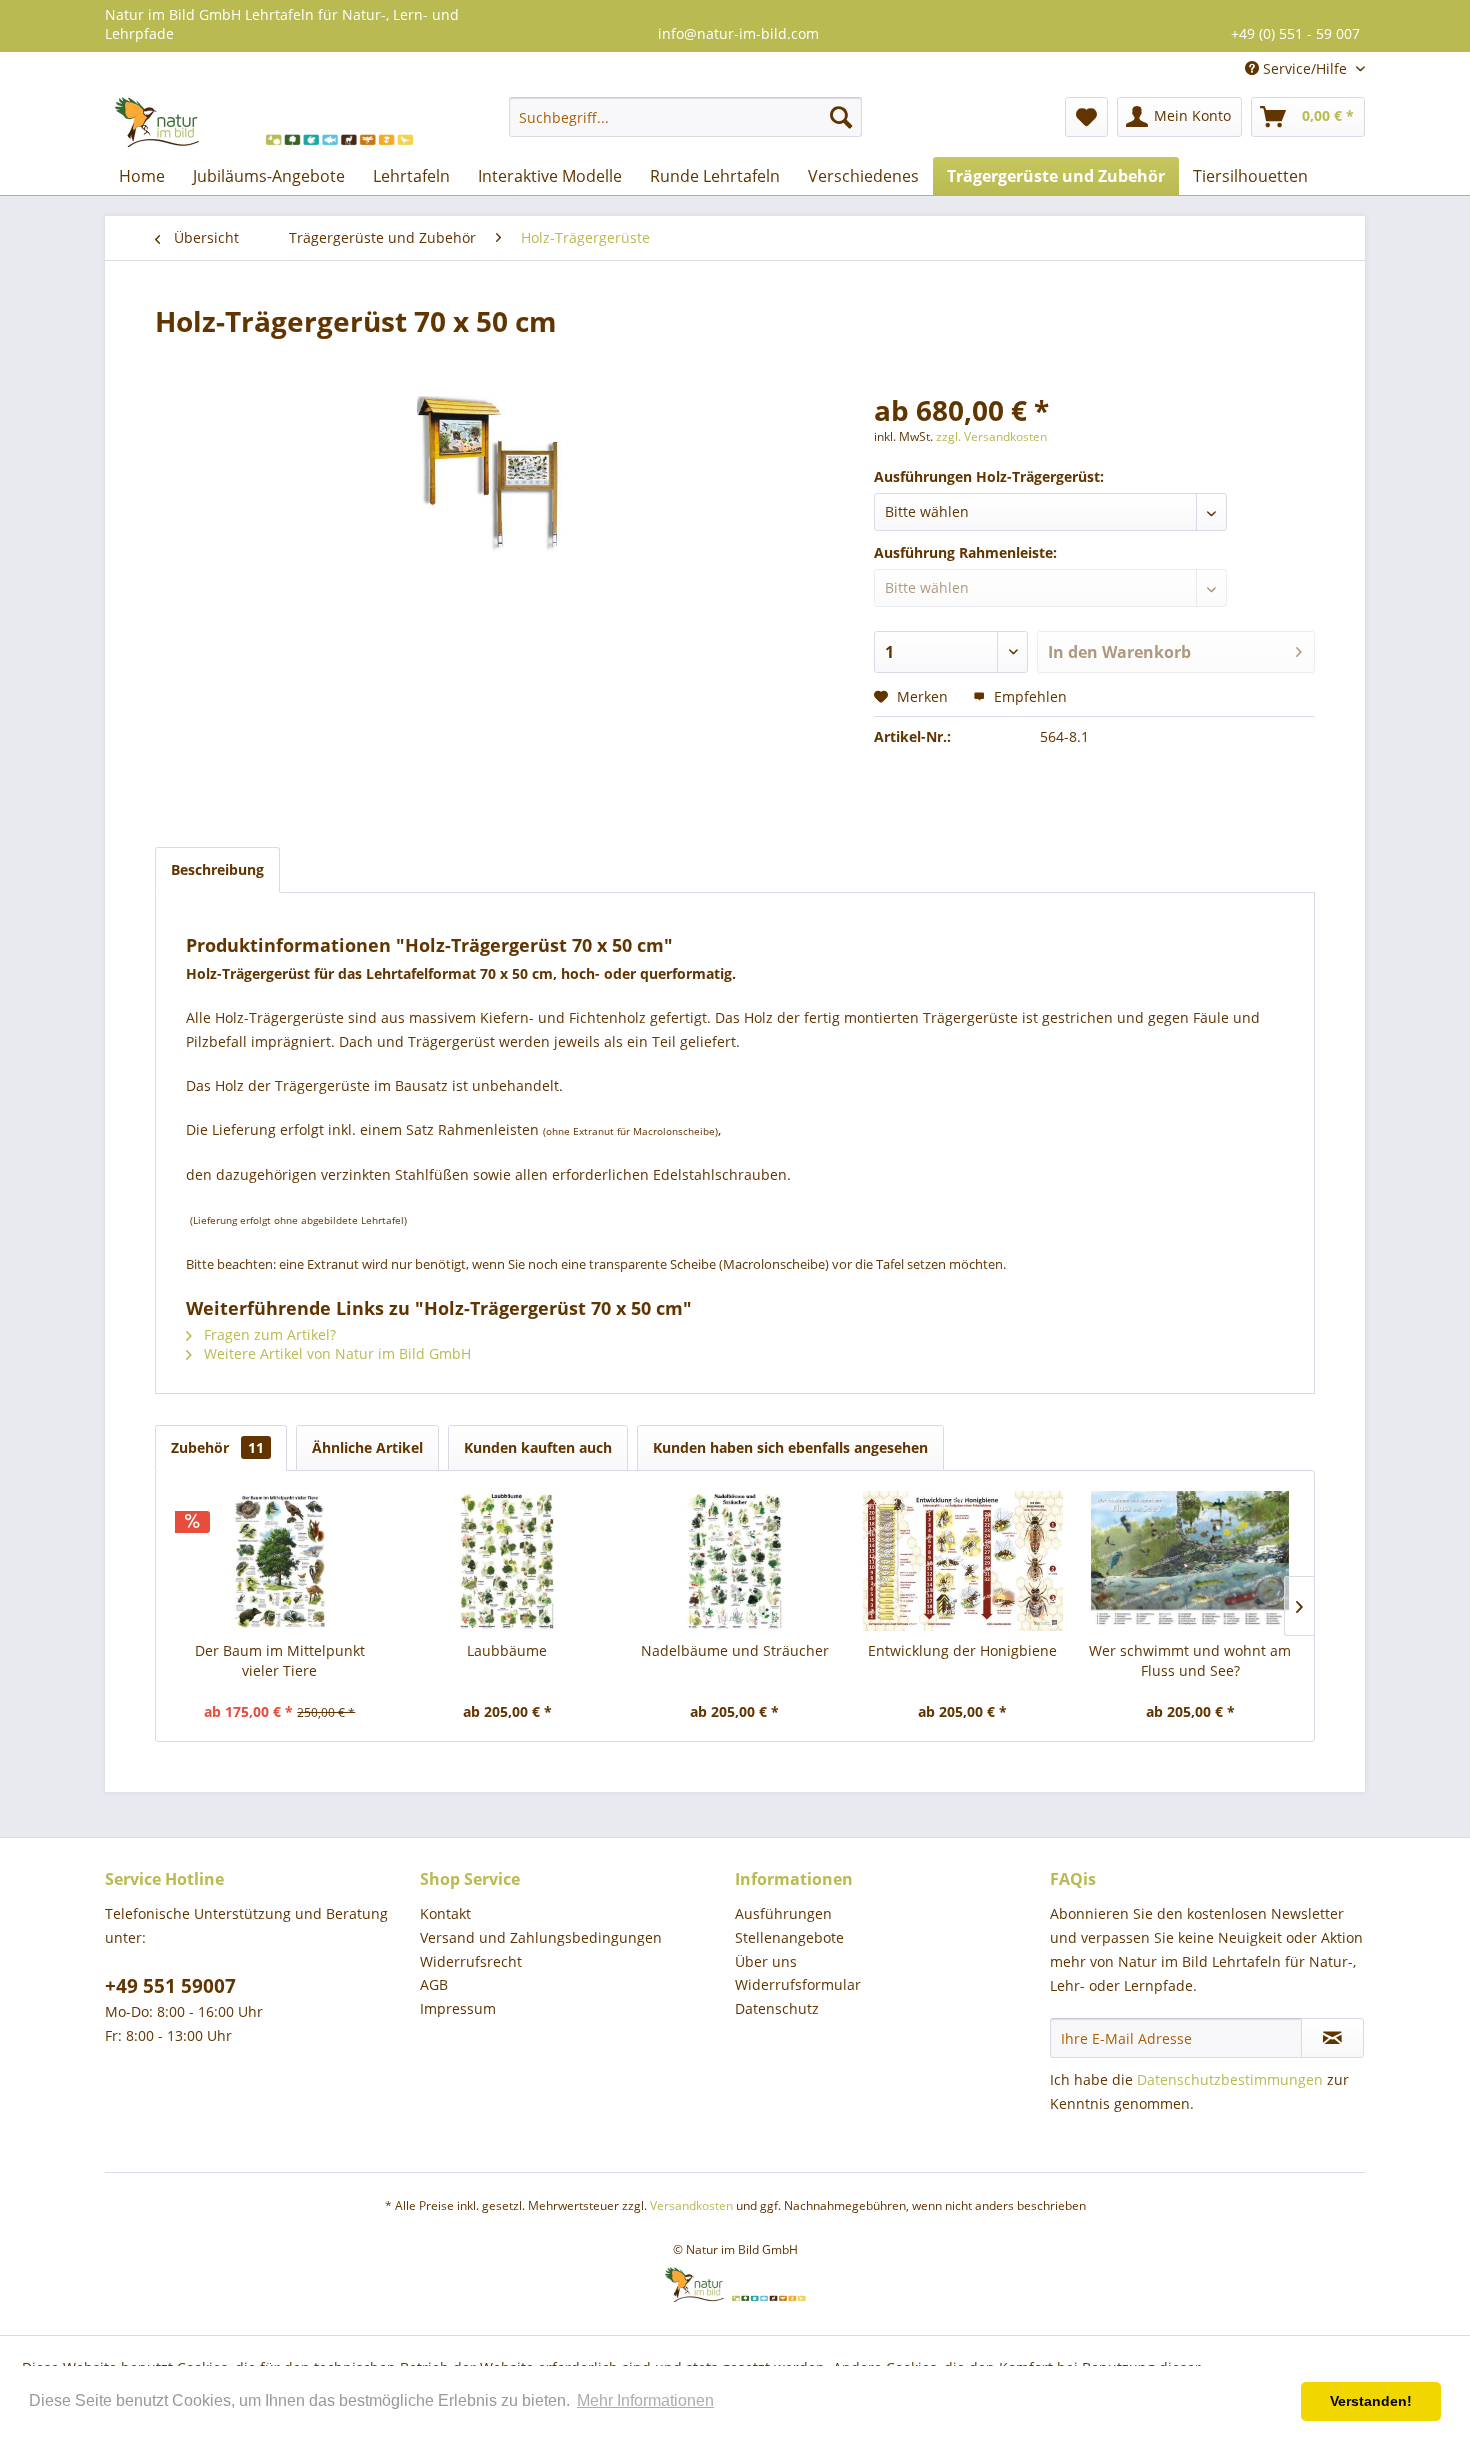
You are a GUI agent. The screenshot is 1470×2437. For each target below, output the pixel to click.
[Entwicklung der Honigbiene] (963, 1561)
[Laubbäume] (508, 1561)
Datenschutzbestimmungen (1230, 2079)
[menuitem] (685, 117)
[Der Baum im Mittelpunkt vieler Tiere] (280, 1561)
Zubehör (217, 1447)
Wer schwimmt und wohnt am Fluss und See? (1190, 1660)
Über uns (766, 1961)
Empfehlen (1028, 696)
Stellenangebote (789, 1937)
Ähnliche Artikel (367, 1447)
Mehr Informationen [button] (645, 2400)
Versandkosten (691, 2205)
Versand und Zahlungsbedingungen (541, 1937)
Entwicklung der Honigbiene (962, 1650)
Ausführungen (783, 1913)
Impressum (458, 2008)
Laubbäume (507, 1650)
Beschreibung (217, 869)
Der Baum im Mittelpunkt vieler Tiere (280, 1660)
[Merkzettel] (1086, 117)
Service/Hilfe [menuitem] (1305, 68)
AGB (434, 1984)
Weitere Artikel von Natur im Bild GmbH (335, 1353)
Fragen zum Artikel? (268, 1334)
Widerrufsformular (798, 1984)
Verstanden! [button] (1371, 2401)
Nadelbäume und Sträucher (735, 1650)
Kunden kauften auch (538, 1447)
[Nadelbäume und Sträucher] (735, 1561)
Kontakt (445, 1913)
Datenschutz (777, 2008)
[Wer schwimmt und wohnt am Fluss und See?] (1190, 1561)
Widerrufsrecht (471, 1961)
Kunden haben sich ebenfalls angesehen (790, 1447)
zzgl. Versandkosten (991, 436)
